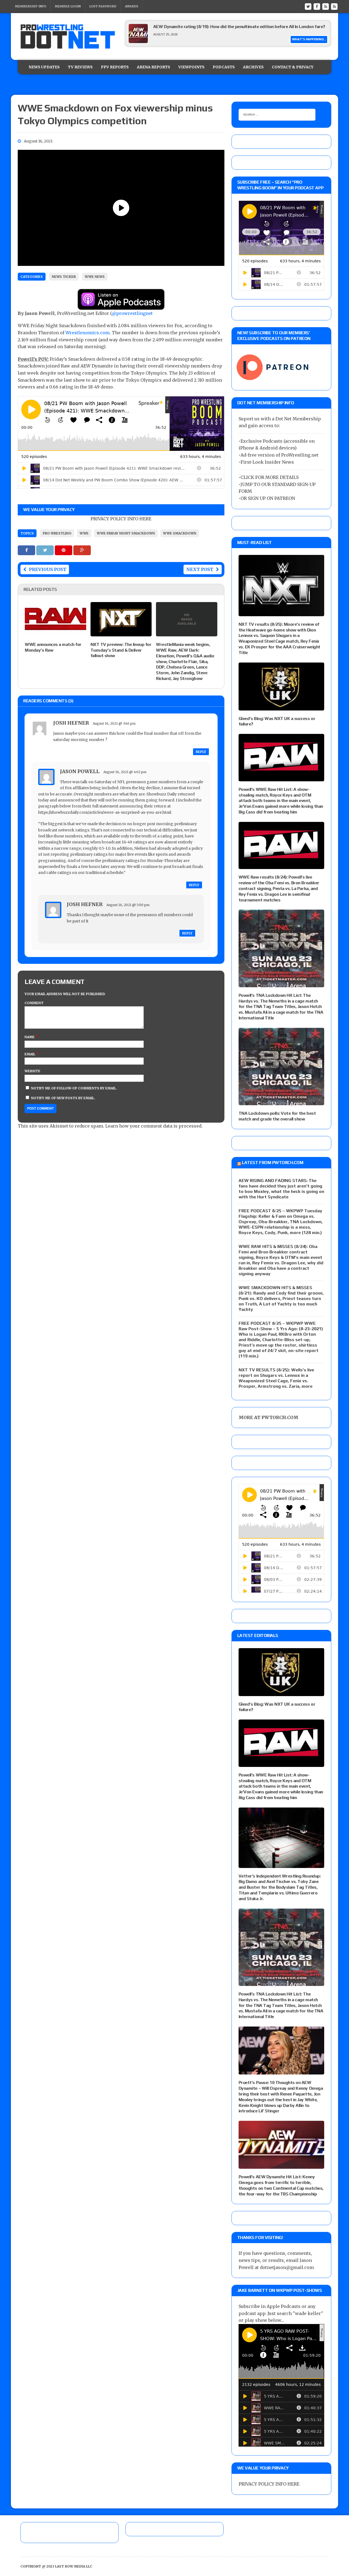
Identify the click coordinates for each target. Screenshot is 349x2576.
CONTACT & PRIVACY (293, 67)
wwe (84, 533)
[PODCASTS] (334, 6)
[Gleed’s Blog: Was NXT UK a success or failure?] (281, 707)
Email (30, 1054)
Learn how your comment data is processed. (154, 1126)
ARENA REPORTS (154, 67)
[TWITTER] (308, 6)
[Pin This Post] (64, 550)
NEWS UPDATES (44, 67)
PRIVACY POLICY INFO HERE (121, 519)
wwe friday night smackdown (126, 533)
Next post (200, 569)
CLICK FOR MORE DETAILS (270, 477)
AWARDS (132, 6)
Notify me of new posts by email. (63, 1098)
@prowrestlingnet (132, 313)
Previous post (48, 569)
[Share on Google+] (82, 550)
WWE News (95, 277)
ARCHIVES (253, 67)
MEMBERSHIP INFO (31, 6)
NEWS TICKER (64, 277)
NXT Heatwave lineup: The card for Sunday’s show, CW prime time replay (225, 27)
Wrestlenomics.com (88, 333)
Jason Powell (80, 771)
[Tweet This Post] (46, 550)
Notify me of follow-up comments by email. (74, 1088)
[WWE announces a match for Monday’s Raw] (55, 633)
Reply (201, 752)
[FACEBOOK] (317, 6)
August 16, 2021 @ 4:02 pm (125, 772)
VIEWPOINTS (191, 67)
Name (30, 1037)
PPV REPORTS (115, 67)
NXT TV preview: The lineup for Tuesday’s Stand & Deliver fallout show (121, 650)
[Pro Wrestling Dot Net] (68, 37)
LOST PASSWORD (103, 6)
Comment (34, 1003)
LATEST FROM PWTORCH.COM (273, 1163)
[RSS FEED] (326, 6)
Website (32, 1071)
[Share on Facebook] (27, 550)
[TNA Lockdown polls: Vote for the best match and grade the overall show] (281, 1102)
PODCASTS (224, 67)
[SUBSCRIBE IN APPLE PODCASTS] (121, 306)
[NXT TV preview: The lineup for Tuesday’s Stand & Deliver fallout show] (121, 633)
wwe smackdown (180, 533)
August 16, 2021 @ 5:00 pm (128, 905)
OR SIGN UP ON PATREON (268, 498)
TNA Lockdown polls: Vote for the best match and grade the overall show (277, 1116)
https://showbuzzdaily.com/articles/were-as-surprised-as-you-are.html (105, 812)
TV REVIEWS (80, 67)
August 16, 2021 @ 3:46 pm (114, 723)
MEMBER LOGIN (68, 6)
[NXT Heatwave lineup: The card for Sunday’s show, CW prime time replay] (138, 41)
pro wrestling (57, 533)
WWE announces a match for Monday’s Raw (53, 647)
